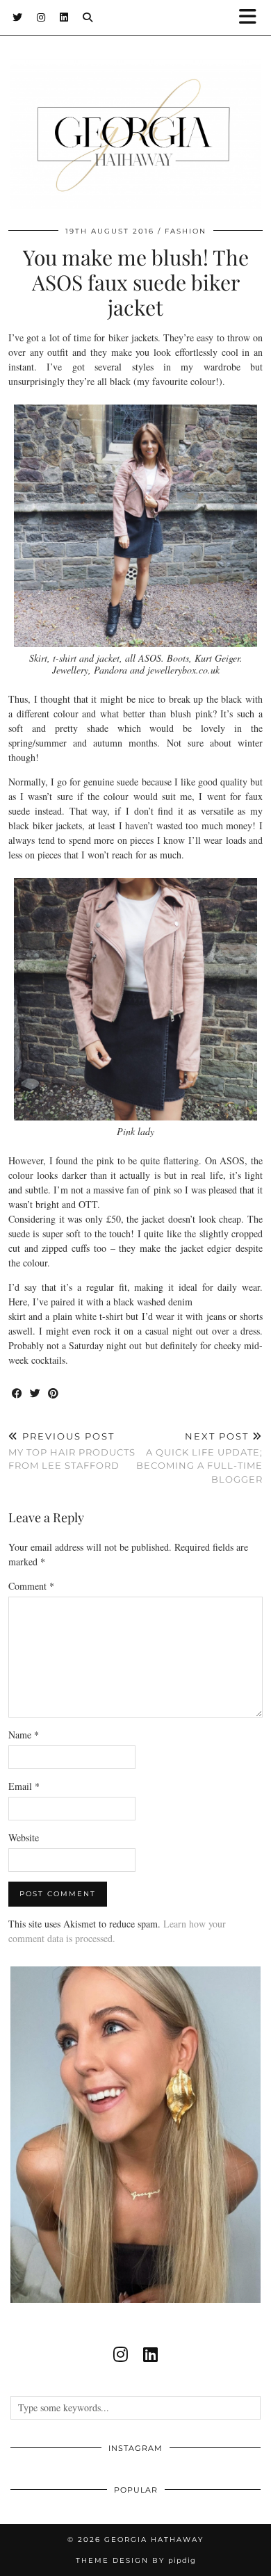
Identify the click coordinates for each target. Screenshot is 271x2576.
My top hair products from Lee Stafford (72, 1451)
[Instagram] (41, 17)
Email (24, 1786)
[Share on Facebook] (17, 1394)
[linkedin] (150, 2354)
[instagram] (121, 2354)
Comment (31, 1586)
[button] (252, 18)
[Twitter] (18, 17)
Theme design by (136, 2560)
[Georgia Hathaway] (135, 113)
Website (24, 1837)
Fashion (186, 231)
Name (24, 1735)
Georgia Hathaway (154, 2540)
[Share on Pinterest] (54, 1394)
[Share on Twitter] (35, 1394)
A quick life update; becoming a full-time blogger (199, 1458)
